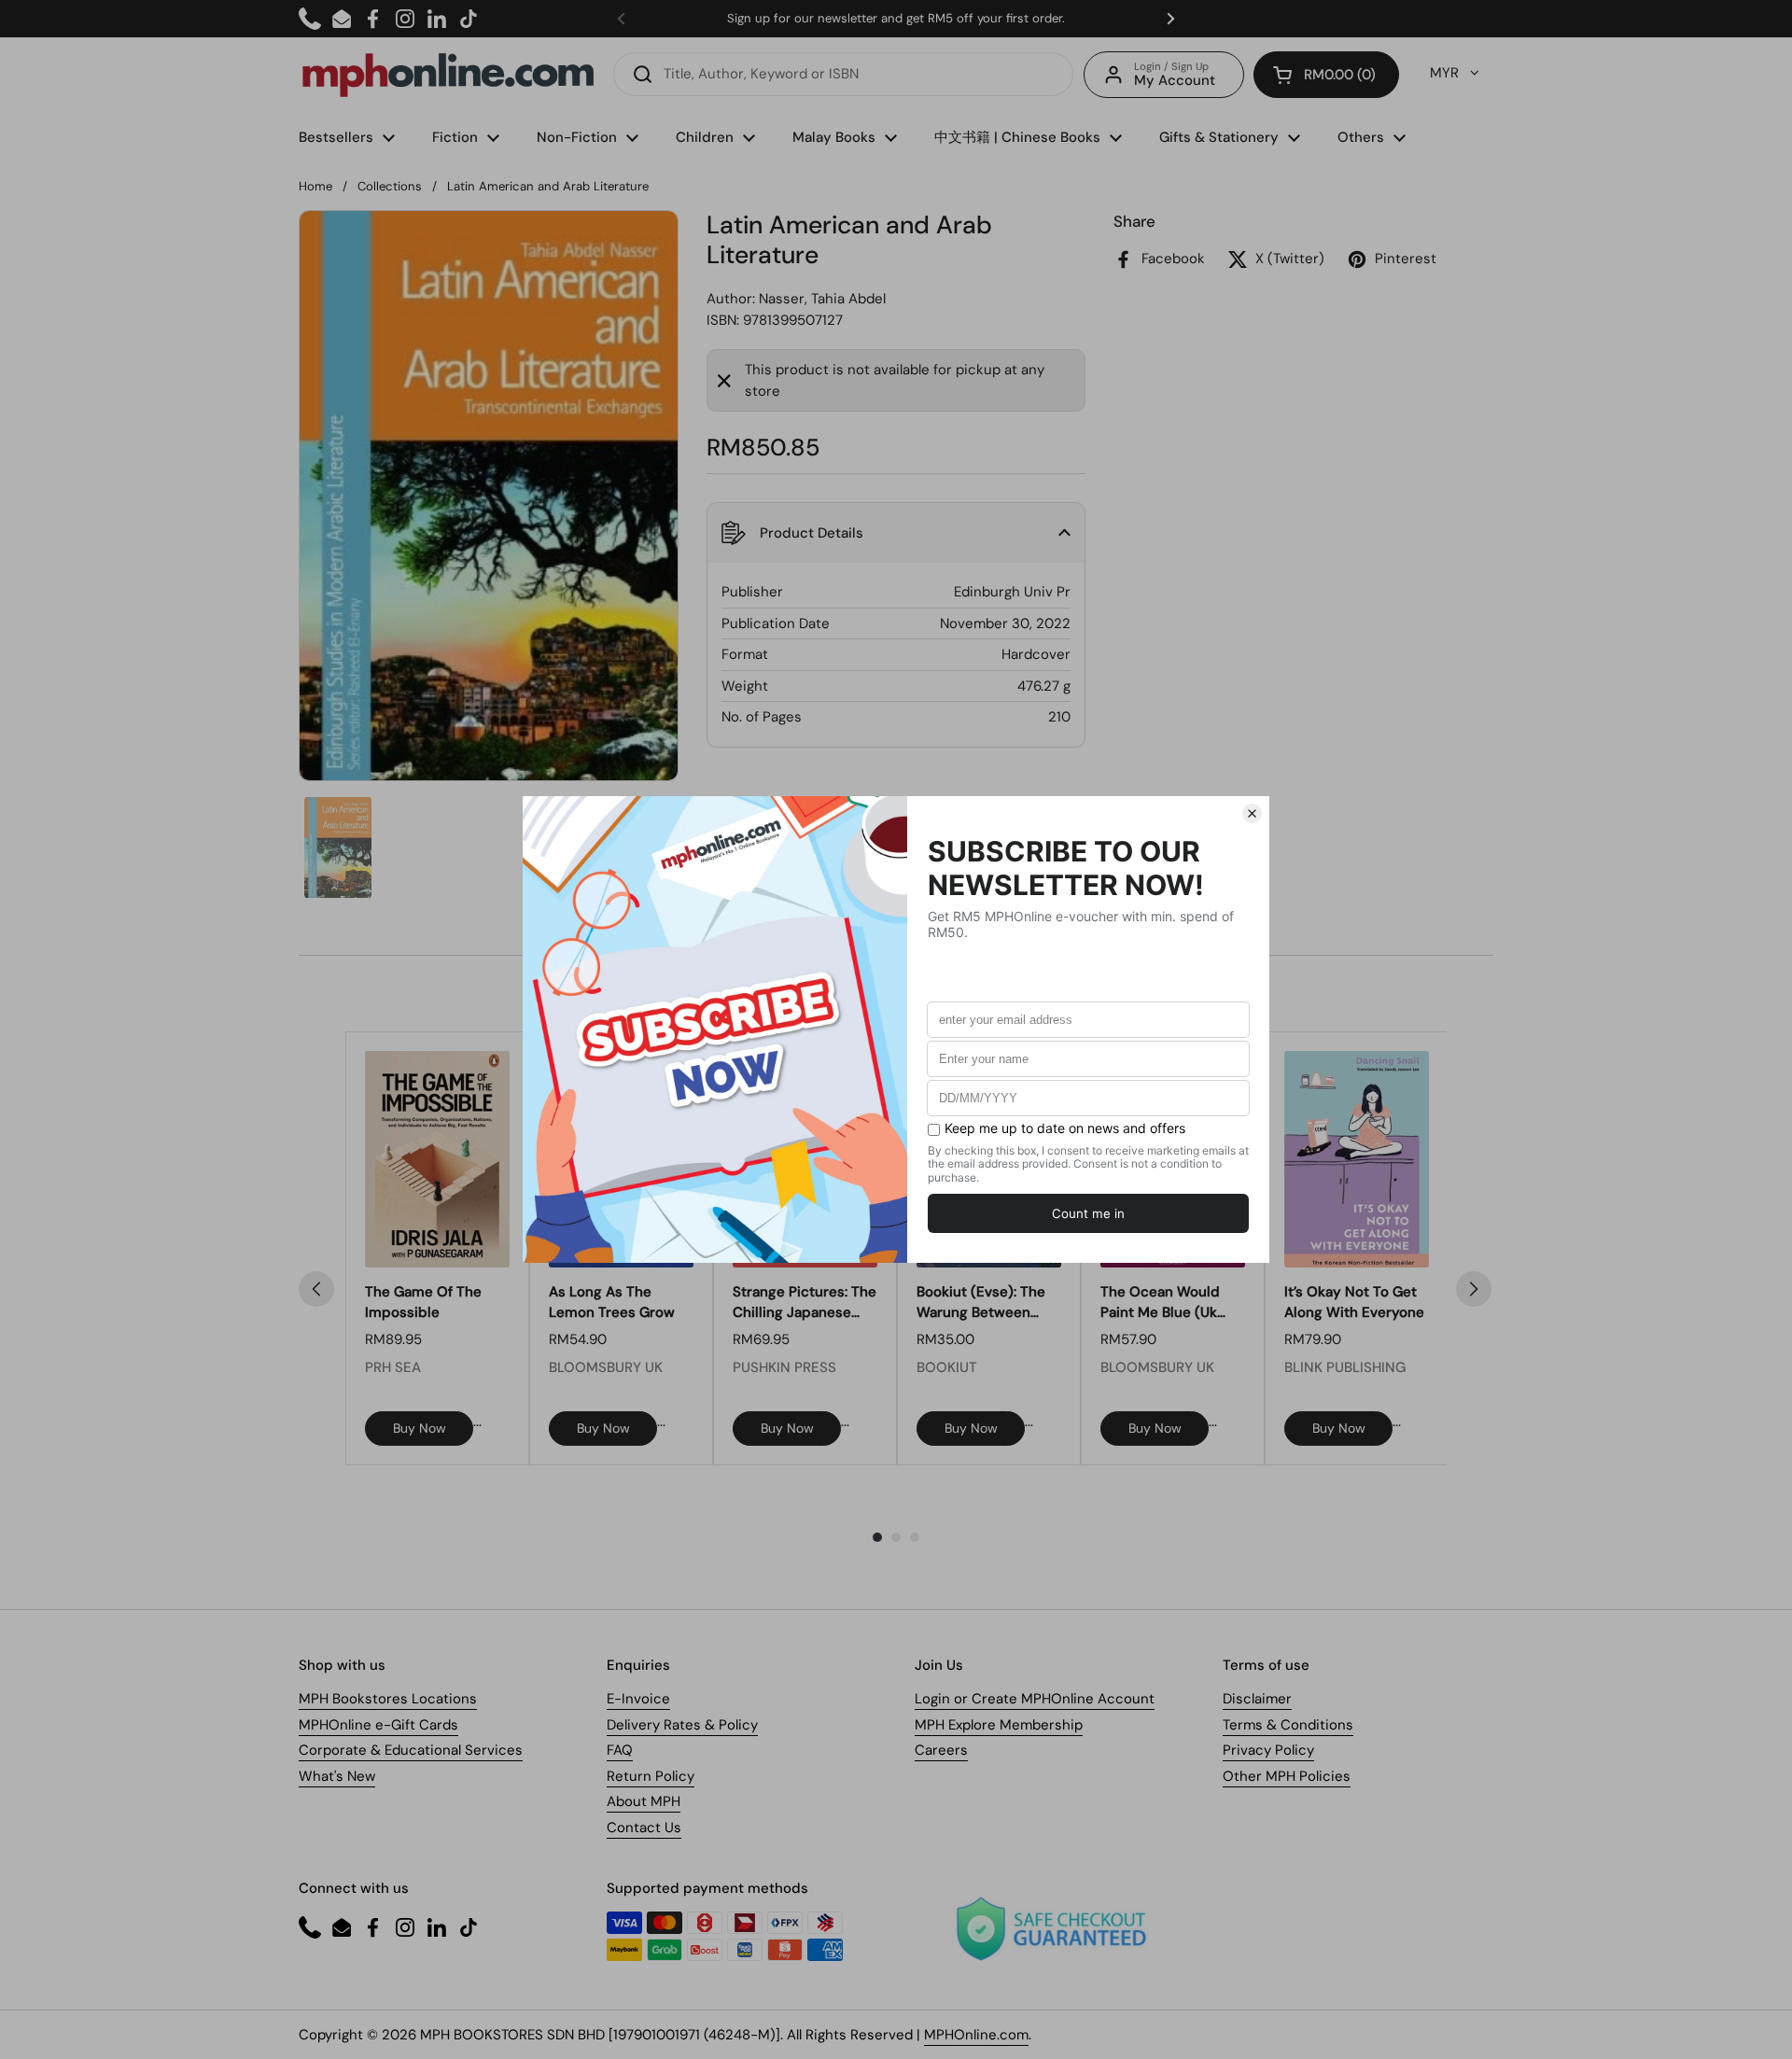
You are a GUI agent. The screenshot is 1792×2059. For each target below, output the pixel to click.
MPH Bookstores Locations (388, 1699)
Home (315, 186)
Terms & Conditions (1288, 1725)
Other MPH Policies (1287, 1776)
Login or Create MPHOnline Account (1035, 1699)
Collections (390, 186)
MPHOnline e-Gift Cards (378, 1725)
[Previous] (316, 1289)
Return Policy (651, 1776)
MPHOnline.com (976, 2035)
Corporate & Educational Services (411, 1750)
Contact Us (644, 1828)
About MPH (644, 1801)
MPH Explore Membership (999, 1725)
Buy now (420, 1428)
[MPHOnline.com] (448, 75)
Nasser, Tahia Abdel (822, 299)
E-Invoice (638, 1699)
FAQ (620, 1750)
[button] (1326, 75)
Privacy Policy (1268, 1750)
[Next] (1474, 1289)
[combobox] (843, 74)
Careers (941, 1750)
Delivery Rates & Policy (682, 1725)
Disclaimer (1257, 1699)
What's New (337, 1776)
